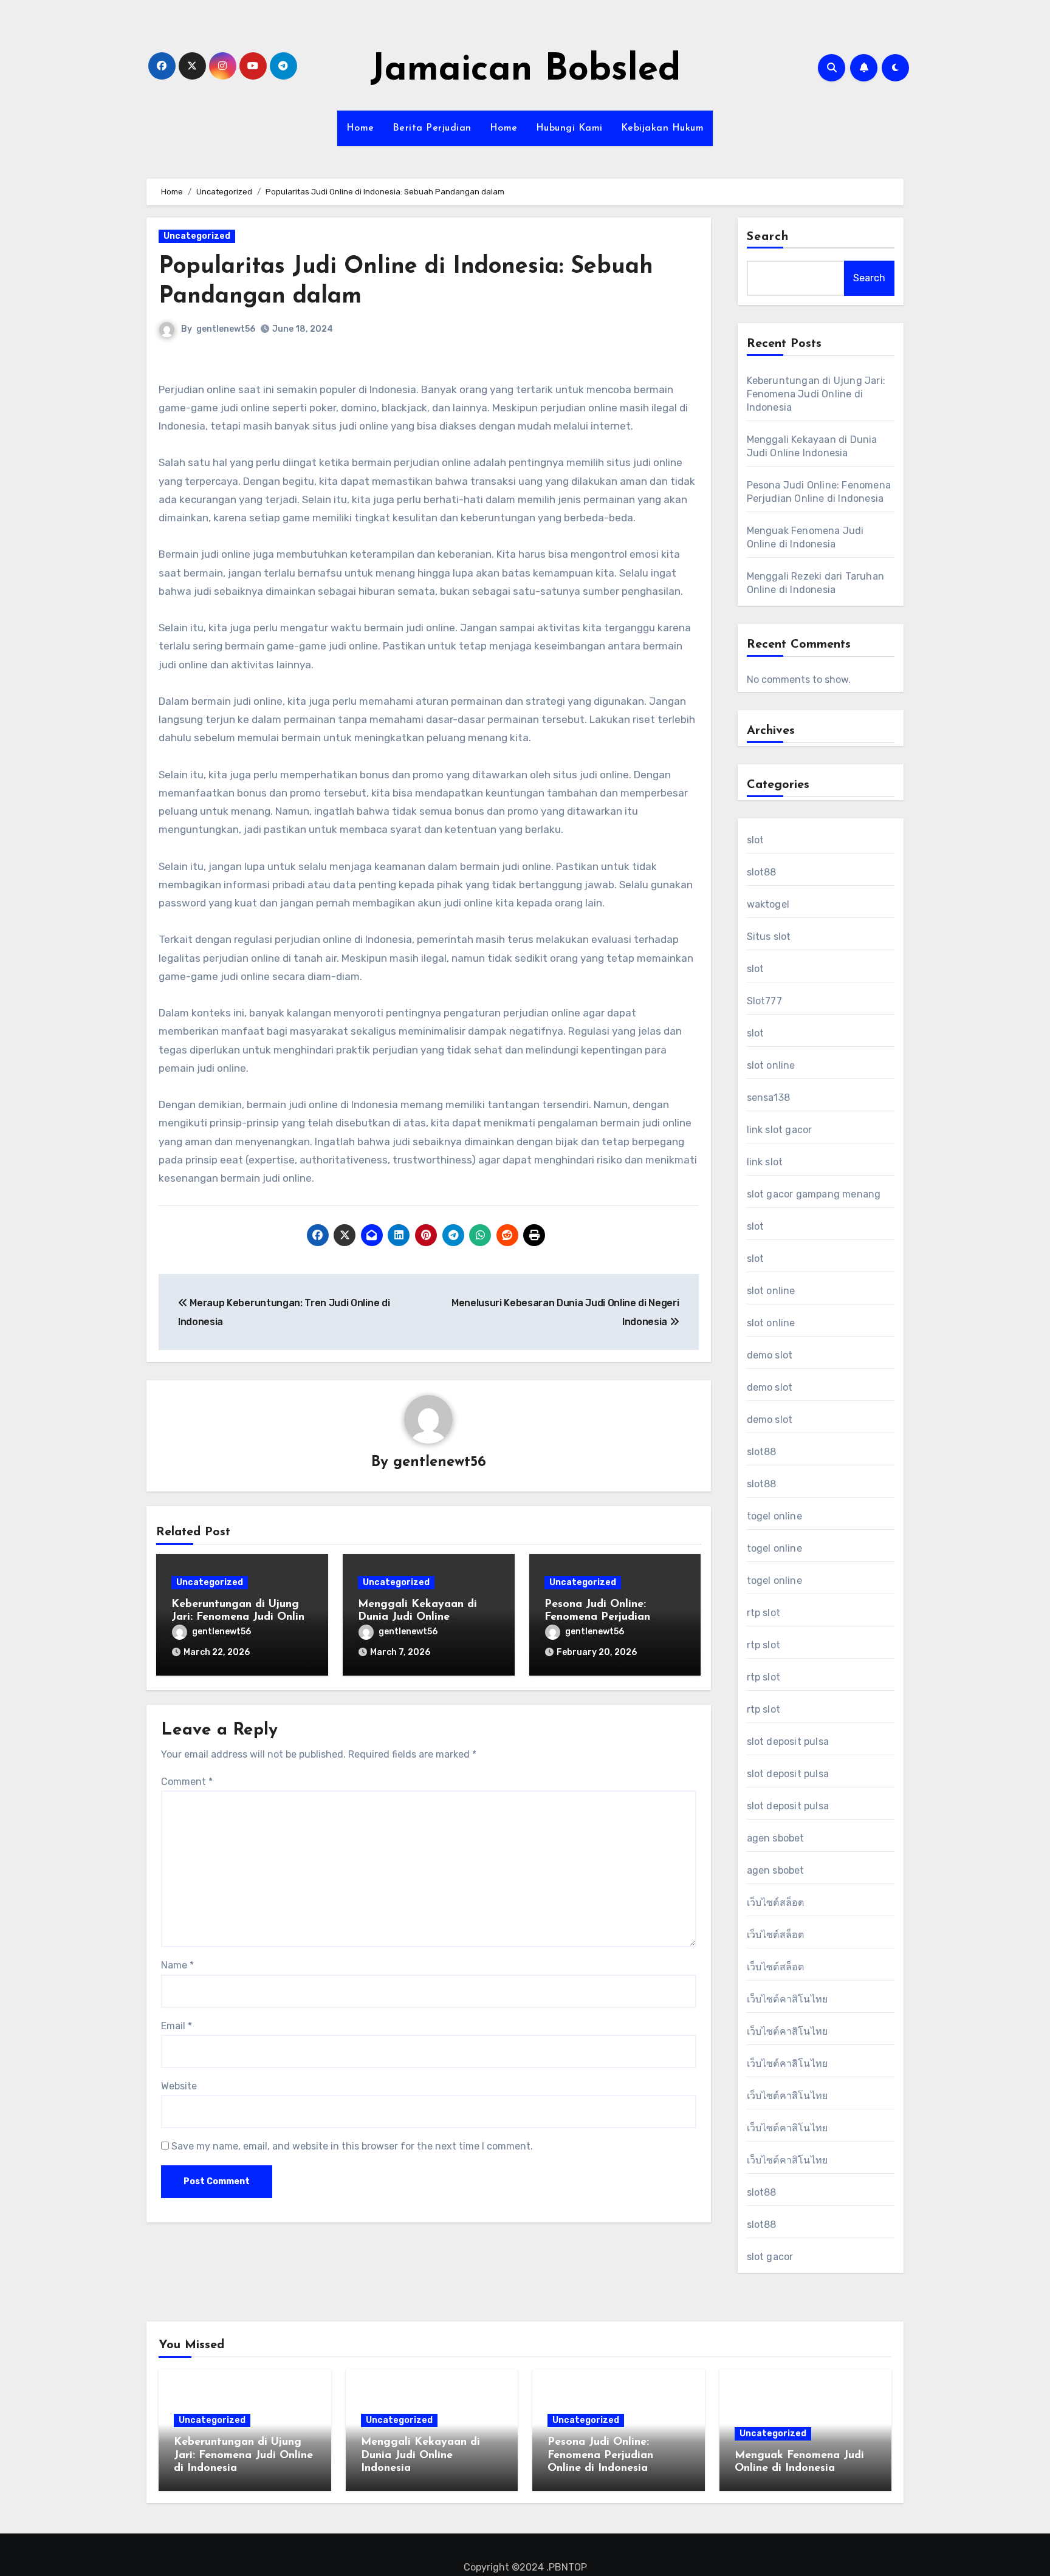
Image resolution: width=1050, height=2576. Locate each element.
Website (179, 2086)
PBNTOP (568, 2567)
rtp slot (764, 1613)
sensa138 (769, 1098)
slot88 (762, 872)
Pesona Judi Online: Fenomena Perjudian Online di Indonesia (597, 1618)
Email (177, 2026)
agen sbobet (776, 1838)
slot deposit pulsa (788, 1742)
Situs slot (769, 937)
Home (360, 128)
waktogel (768, 904)
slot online (771, 1065)
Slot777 (764, 1001)
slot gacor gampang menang (814, 1194)
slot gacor (770, 2257)
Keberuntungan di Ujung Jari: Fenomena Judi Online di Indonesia (241, 1618)
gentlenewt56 (226, 329)
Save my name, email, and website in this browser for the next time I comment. (352, 2146)
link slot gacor (780, 1130)
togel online (774, 1516)
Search (768, 237)
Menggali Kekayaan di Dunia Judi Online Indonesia (417, 1618)
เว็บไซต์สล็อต (776, 1903)
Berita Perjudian (432, 128)
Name (177, 1965)
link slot (765, 1162)
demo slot (770, 1355)
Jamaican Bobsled (525, 70)
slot (756, 840)
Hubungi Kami (569, 128)
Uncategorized (197, 236)
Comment (187, 1782)
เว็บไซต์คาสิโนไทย (787, 1999)
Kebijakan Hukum (663, 128)
